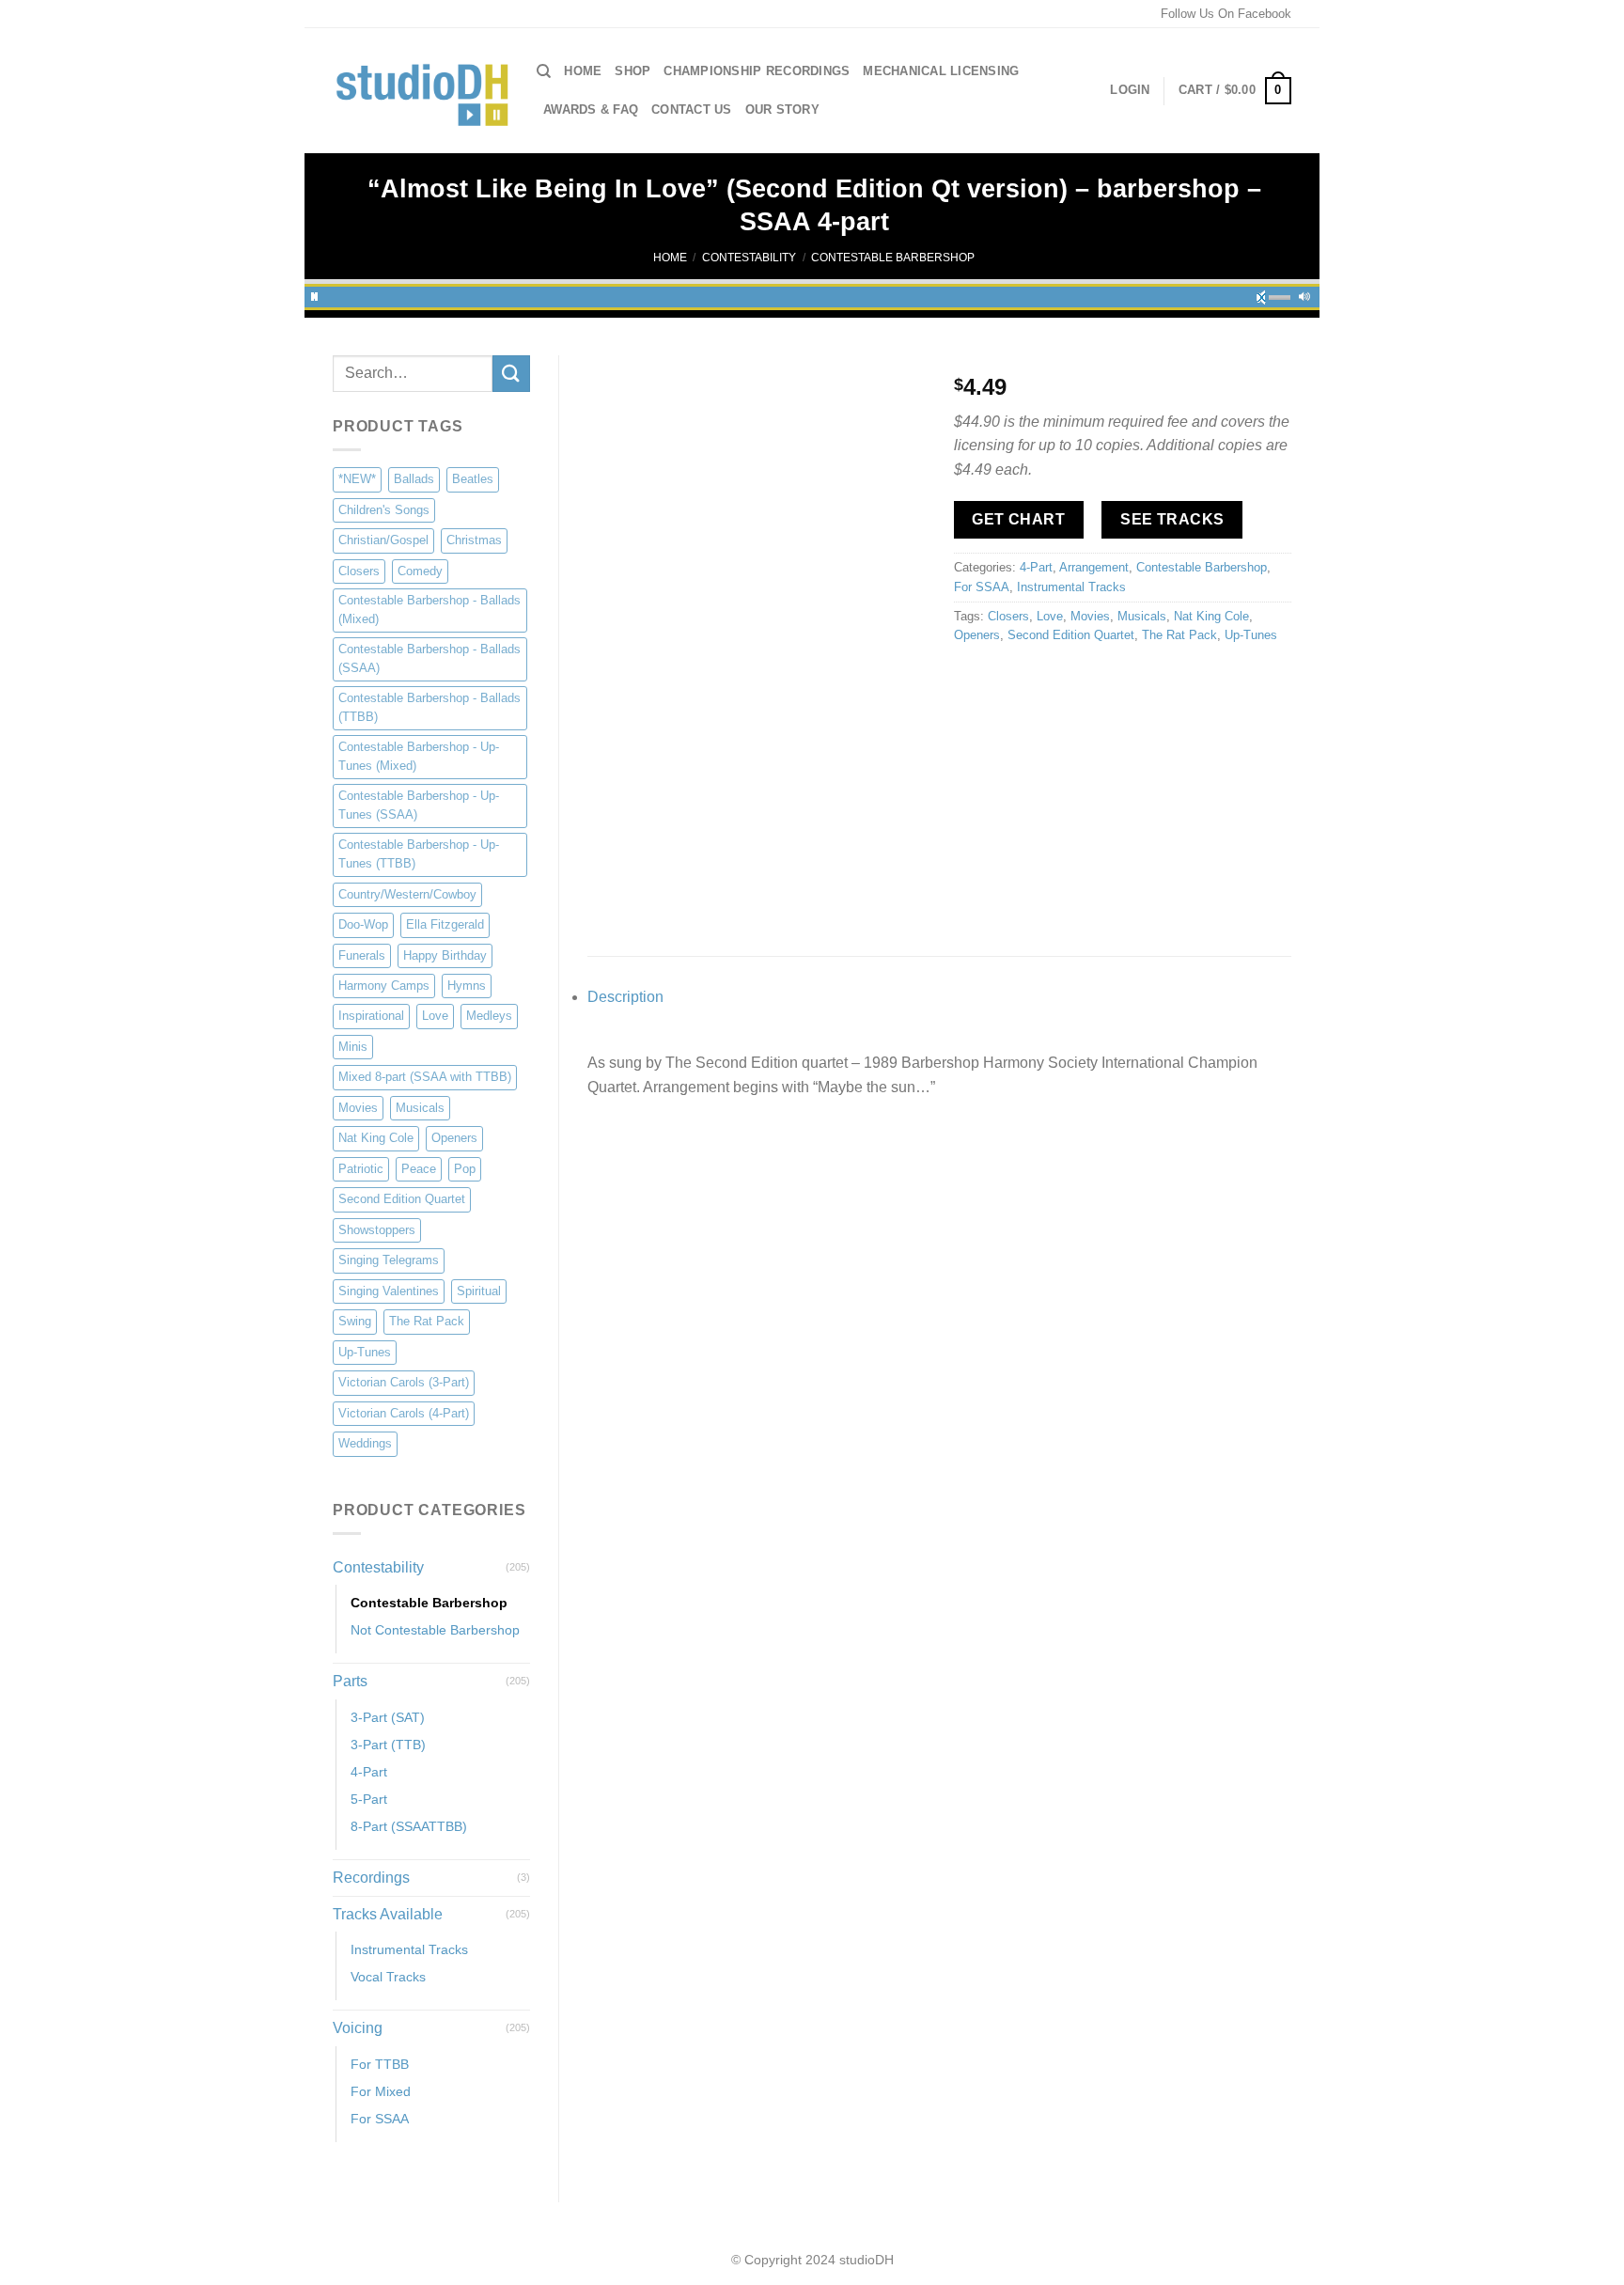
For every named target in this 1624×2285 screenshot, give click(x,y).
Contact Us (692, 110)
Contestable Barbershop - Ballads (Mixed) (429, 610)
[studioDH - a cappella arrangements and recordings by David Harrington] (421, 91)
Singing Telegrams (389, 1260)
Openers (454, 1138)
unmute (1267, 294)
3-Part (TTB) (388, 1745)
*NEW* (357, 479)
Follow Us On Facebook (1226, 14)
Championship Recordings (757, 71)
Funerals (362, 955)
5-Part (369, 1799)
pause (315, 294)
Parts (350, 1681)
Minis (353, 1047)
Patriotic (361, 1169)
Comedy (420, 571)
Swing (355, 1321)
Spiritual (479, 1291)
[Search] (544, 71)
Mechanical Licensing (941, 71)
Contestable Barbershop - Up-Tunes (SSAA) (419, 805)
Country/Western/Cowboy (407, 894)
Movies (358, 1108)
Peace (419, 1169)
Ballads (414, 479)
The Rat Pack (427, 1321)
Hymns (467, 986)
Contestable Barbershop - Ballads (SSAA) (429, 658)
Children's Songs (384, 510)
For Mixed (381, 2091)
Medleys (489, 1016)
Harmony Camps (384, 986)
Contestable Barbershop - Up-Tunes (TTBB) (419, 854)
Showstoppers (377, 1230)
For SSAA (380, 2119)
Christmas (474, 540)
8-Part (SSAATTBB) (409, 1826)
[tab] (939, 997)
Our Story (782, 110)
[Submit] (511, 374)
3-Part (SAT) (388, 1717)
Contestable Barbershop (893, 258)
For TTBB (380, 2064)
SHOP (632, 71)
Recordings (371, 1878)
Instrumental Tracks (409, 1949)
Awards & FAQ (591, 110)
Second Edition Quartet (402, 1199)
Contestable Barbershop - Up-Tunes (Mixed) (419, 756)
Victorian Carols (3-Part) (404, 1382)
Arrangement (1094, 567)
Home (583, 71)
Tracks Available (388, 1914)
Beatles (473, 479)
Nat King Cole (376, 1138)
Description (625, 997)
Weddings (365, 1443)
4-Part (369, 1772)
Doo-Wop (363, 924)
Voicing (358, 2028)
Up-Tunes (365, 1352)
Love (435, 1016)
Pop (465, 1169)
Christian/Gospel (383, 540)
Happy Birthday (445, 955)
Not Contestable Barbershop (435, 1630)
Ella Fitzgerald (445, 924)
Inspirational (371, 1016)
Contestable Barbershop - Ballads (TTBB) (429, 707)
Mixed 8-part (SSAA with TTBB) (425, 1077)
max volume (1304, 294)
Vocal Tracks (388, 1977)
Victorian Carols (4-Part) (404, 1413)
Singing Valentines (389, 1291)
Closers (359, 571)
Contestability (749, 258)
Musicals (420, 1108)
